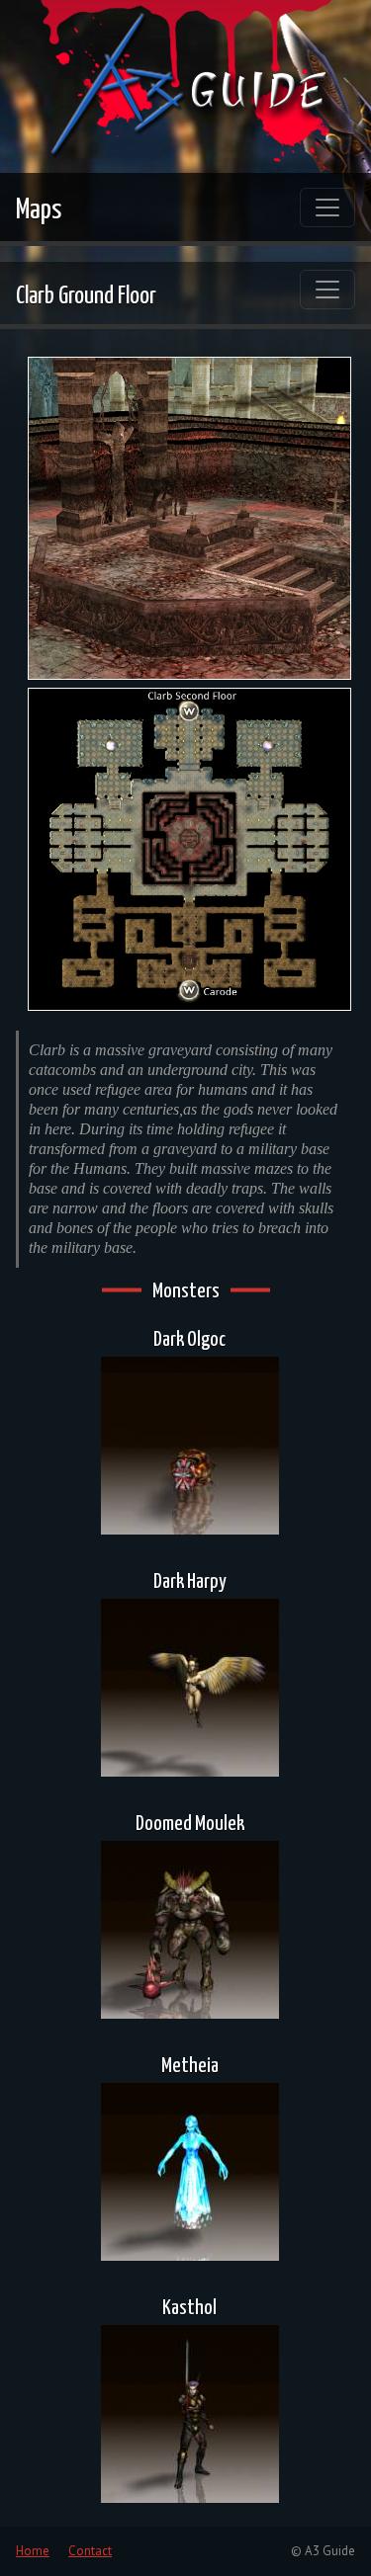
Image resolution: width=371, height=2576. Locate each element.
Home (33, 2551)
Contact (90, 2551)
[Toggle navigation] (327, 208)
